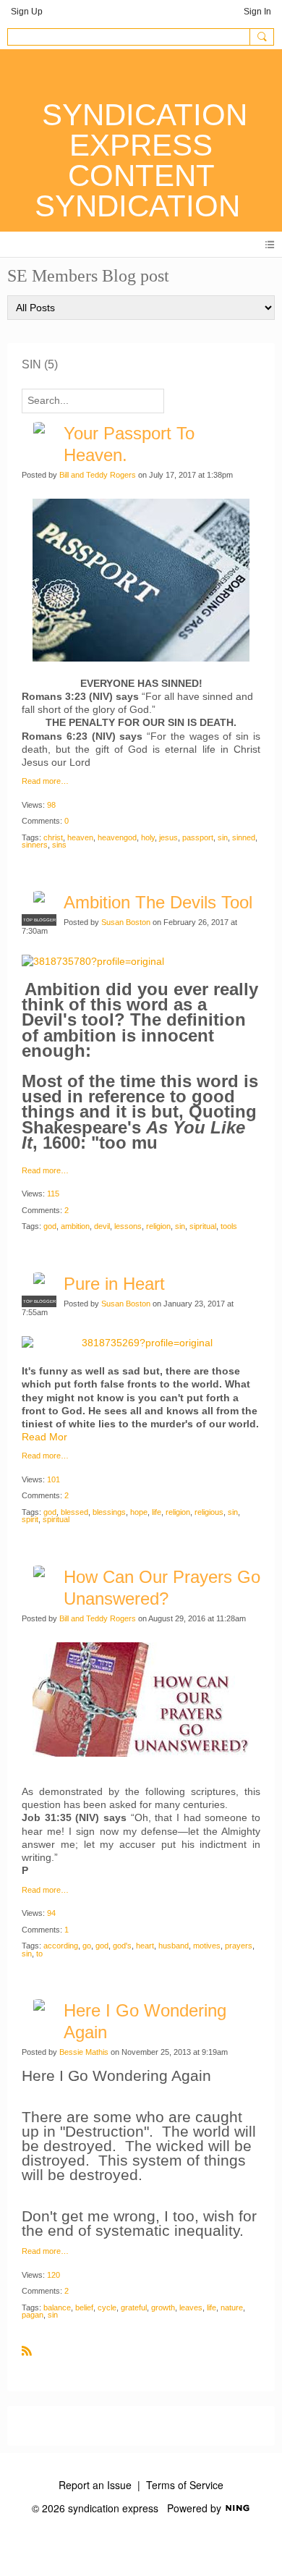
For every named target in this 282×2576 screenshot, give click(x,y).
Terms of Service (185, 2485)
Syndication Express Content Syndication (141, 160)
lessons (128, 1226)
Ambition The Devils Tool (158, 902)
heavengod (117, 837)
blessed (74, 1512)
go (87, 1946)
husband (174, 1946)
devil (102, 1226)
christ (53, 837)
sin (223, 837)
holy (148, 837)
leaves (191, 2307)
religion (158, 1226)
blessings (109, 1512)
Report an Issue (95, 2485)
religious (209, 1512)
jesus (168, 837)
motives (207, 1946)
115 (53, 1194)
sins (59, 845)
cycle (107, 2307)
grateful (134, 2307)
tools (229, 1226)
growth (163, 2307)
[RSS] (27, 2350)
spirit (30, 1519)
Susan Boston (126, 922)
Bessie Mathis (84, 2052)
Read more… (45, 781)
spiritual (56, 1519)
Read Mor (44, 1437)
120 (54, 2275)
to (39, 1954)
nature (232, 2307)
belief (84, 2307)
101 (54, 1479)
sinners (35, 845)
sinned (244, 837)
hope (139, 1512)
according (61, 1946)
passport (198, 837)
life (157, 1512)
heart (145, 1946)
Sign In (257, 12)
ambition (75, 1226)
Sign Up (27, 12)
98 (51, 805)
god (50, 1226)
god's (122, 1946)
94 (51, 1913)
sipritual (203, 1226)
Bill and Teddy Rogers (98, 475)
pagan (33, 2315)
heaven (80, 837)
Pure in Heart (114, 1284)
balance (57, 2307)
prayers (239, 1946)
